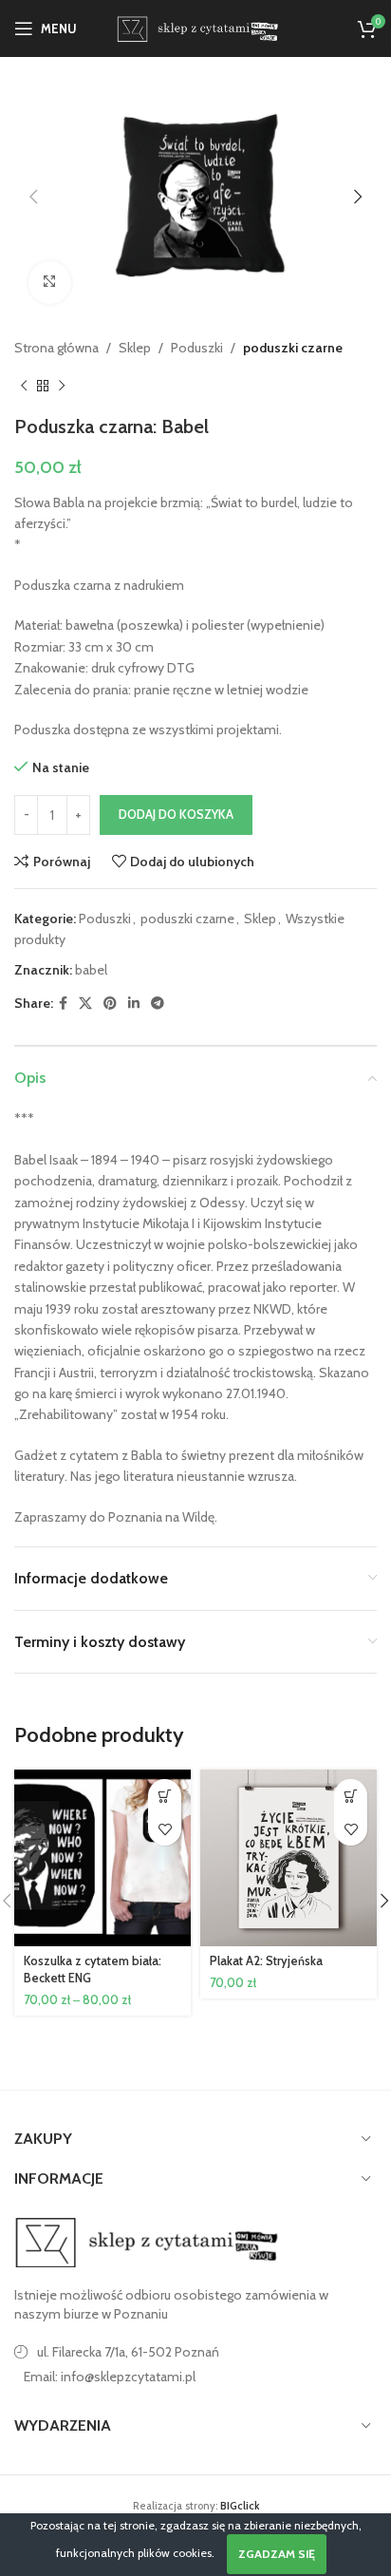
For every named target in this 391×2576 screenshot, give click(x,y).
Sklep (135, 348)
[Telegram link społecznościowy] (158, 1004)
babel (91, 970)
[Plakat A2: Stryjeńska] (289, 1858)
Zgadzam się (277, 2554)
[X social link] (85, 1004)
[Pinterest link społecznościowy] (110, 1004)
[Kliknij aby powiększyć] (50, 283)
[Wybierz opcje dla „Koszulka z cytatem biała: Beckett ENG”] (165, 1796)
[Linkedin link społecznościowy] (134, 1004)
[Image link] (147, 2242)
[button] (33, 197)
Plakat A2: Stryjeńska (266, 1961)
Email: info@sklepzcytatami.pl (110, 2377)
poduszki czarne (293, 348)
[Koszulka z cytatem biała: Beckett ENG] (102, 1858)
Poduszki (197, 348)
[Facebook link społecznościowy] (63, 1004)
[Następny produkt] (62, 387)
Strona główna (56, 348)
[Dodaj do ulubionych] (165, 1829)
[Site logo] (195, 27)
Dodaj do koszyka (176, 814)
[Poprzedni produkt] (24, 387)
